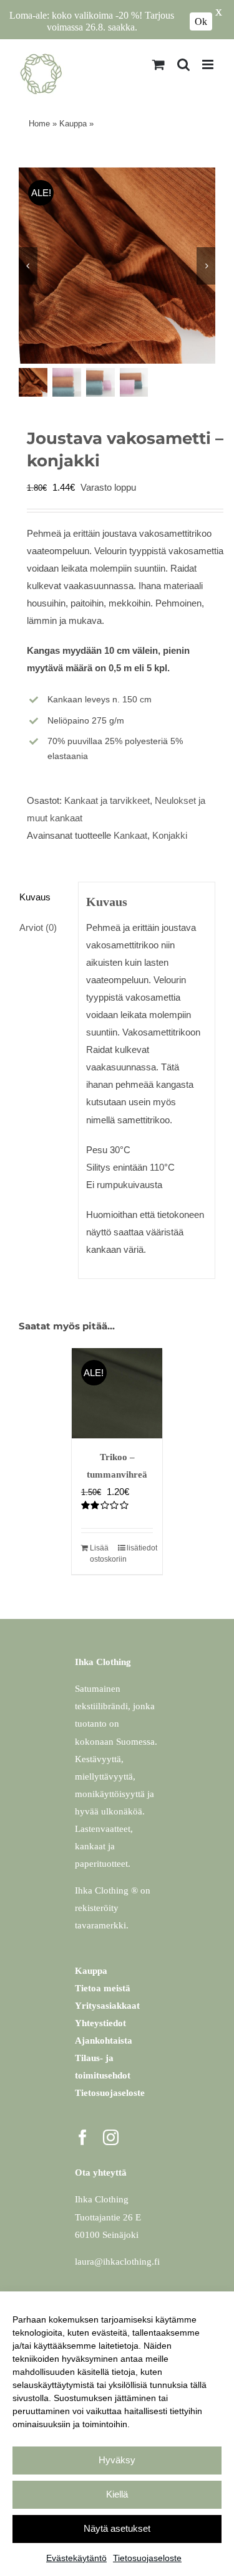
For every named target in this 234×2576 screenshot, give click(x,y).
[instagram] (111, 2137)
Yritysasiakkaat (107, 2006)
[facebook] (83, 2137)
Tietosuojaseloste (147, 2558)
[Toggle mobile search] (183, 64)
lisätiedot (140, 1548)
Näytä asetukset (117, 2528)
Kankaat (130, 835)
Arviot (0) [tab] (38, 927)
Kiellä (117, 2494)
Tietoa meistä (103, 1988)
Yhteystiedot (100, 2023)
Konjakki (170, 835)
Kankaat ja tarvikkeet (107, 800)
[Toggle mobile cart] (158, 64)
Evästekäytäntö (76, 2558)
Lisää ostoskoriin (103, 1554)
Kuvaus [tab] (35, 897)
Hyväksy (117, 2460)
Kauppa (73, 124)
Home (39, 124)
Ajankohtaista (104, 2041)
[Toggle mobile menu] (209, 64)
